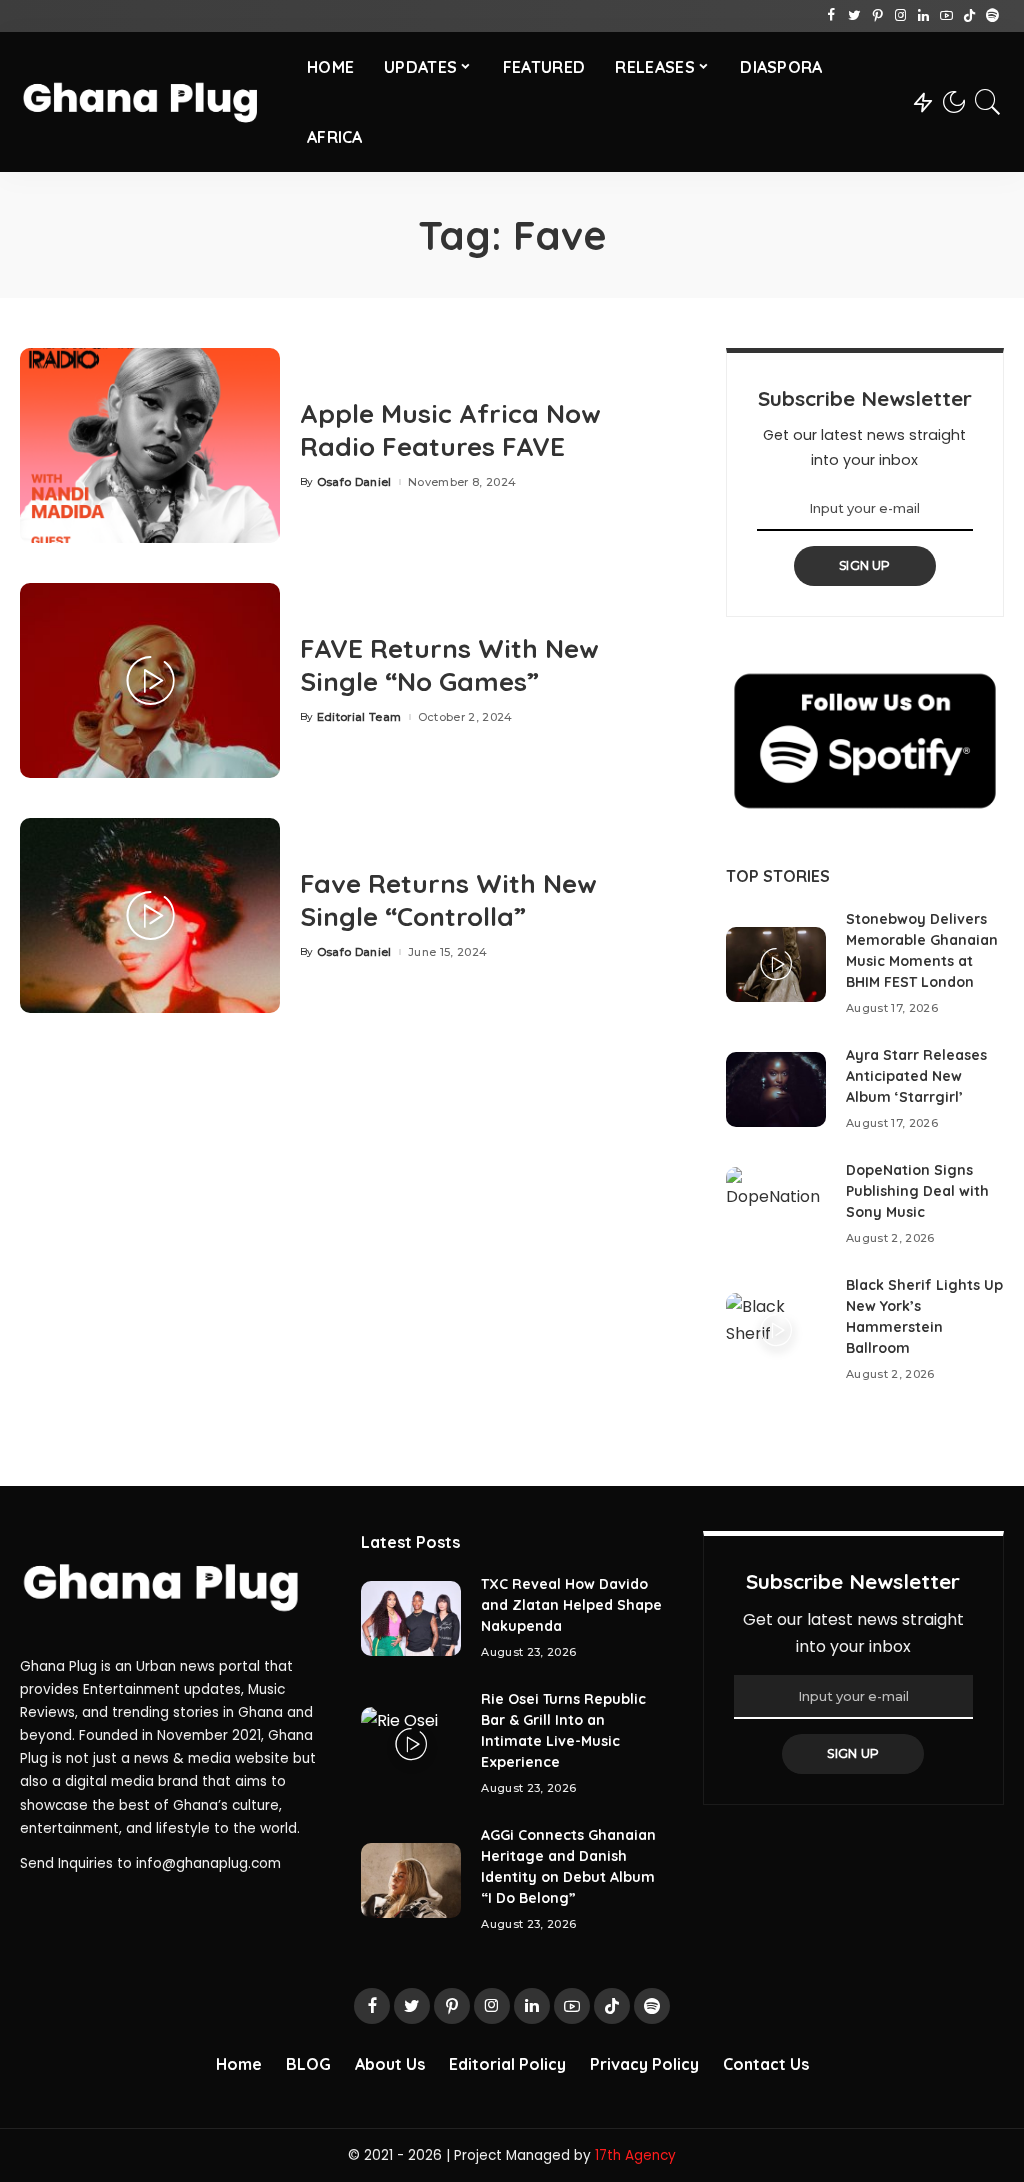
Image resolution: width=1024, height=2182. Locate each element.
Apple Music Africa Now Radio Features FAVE (450, 430)
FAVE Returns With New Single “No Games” (449, 665)
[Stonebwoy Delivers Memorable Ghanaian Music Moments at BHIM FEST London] (776, 964)
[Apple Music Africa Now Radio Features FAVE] (150, 445)
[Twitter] (854, 16)
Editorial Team (359, 717)
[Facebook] (831, 16)
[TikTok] (969, 16)
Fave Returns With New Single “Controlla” (448, 900)
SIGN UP (865, 565)
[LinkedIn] (923, 16)
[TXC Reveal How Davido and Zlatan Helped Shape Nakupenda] (411, 1618)
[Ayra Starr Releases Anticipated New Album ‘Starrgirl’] (776, 1089)
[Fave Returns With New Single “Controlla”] (150, 915)
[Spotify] (992, 16)
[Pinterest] (877, 16)
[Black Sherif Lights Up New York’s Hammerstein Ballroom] (776, 1330)
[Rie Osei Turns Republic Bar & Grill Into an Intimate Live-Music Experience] (411, 1744)
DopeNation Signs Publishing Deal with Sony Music (917, 1191)
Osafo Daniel (354, 482)
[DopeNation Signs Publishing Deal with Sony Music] (776, 1204)
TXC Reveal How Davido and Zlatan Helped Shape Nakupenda (571, 1605)
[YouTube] (946, 16)
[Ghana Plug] (148, 102)
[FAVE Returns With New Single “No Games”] (150, 680)
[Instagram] (900, 16)
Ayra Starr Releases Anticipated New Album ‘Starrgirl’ (916, 1076)
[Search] (988, 102)
